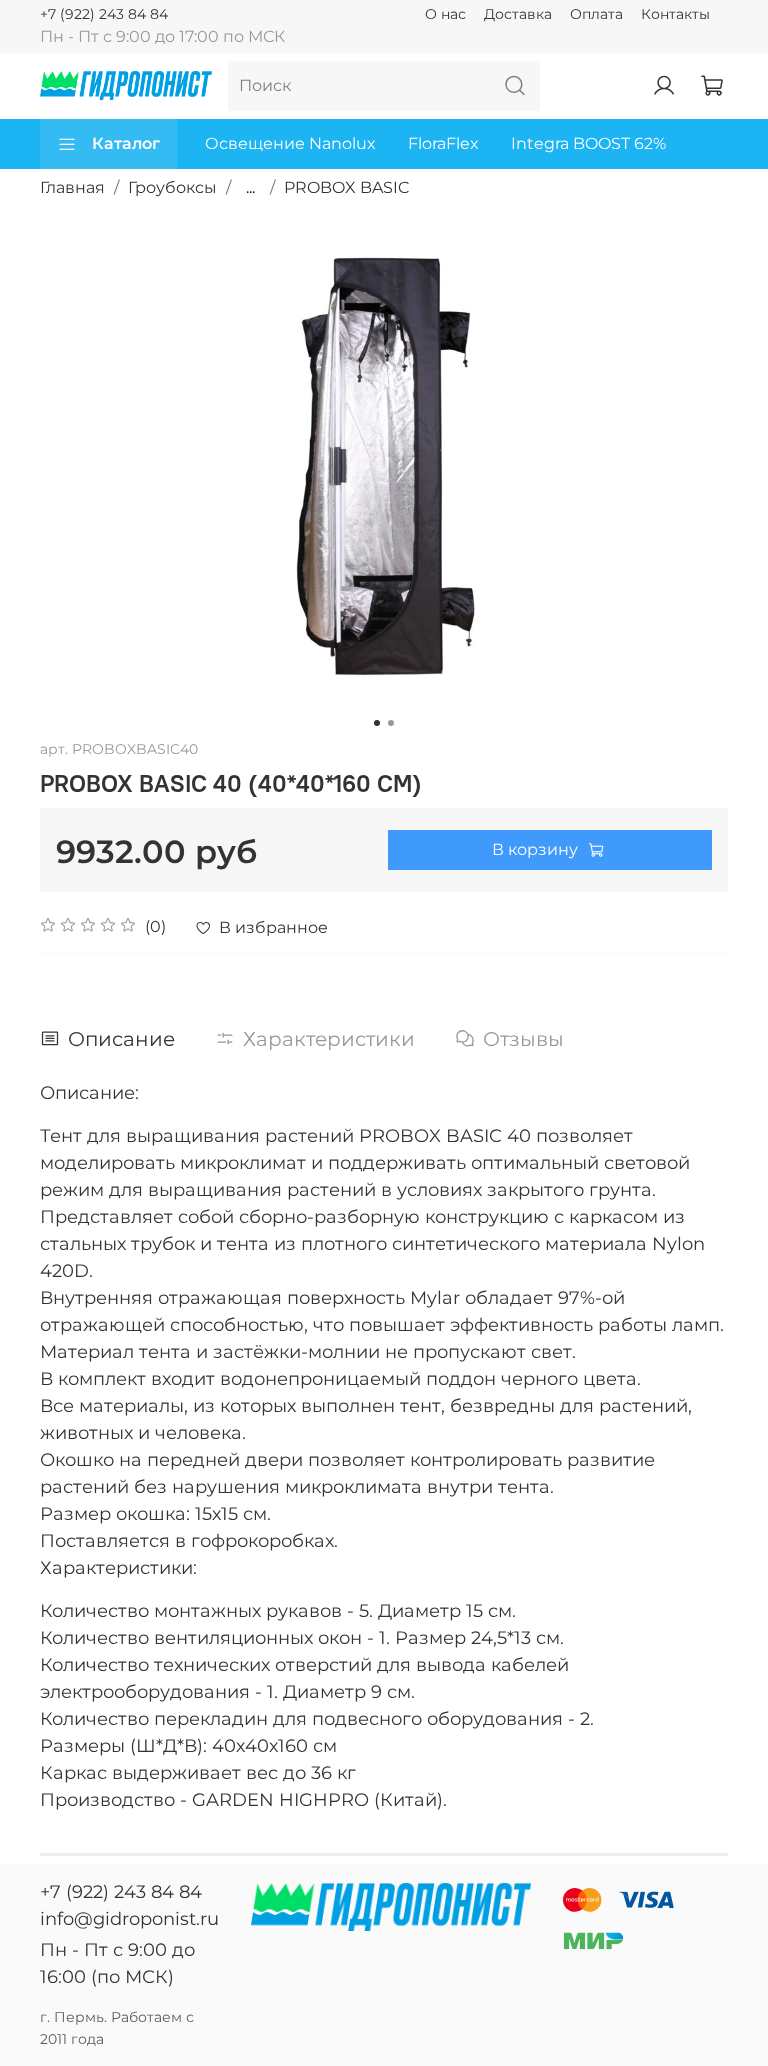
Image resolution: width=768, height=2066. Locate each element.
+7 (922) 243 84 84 (104, 14)
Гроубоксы (172, 187)
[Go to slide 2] (391, 723)
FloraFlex (443, 143)
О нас (445, 14)
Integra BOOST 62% (588, 143)
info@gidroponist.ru (129, 1919)
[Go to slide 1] (377, 723)
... (250, 188)
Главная (72, 187)
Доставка (518, 14)
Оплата (596, 14)
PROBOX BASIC (346, 187)
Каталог (126, 143)
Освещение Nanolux (290, 143)
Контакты (675, 14)
